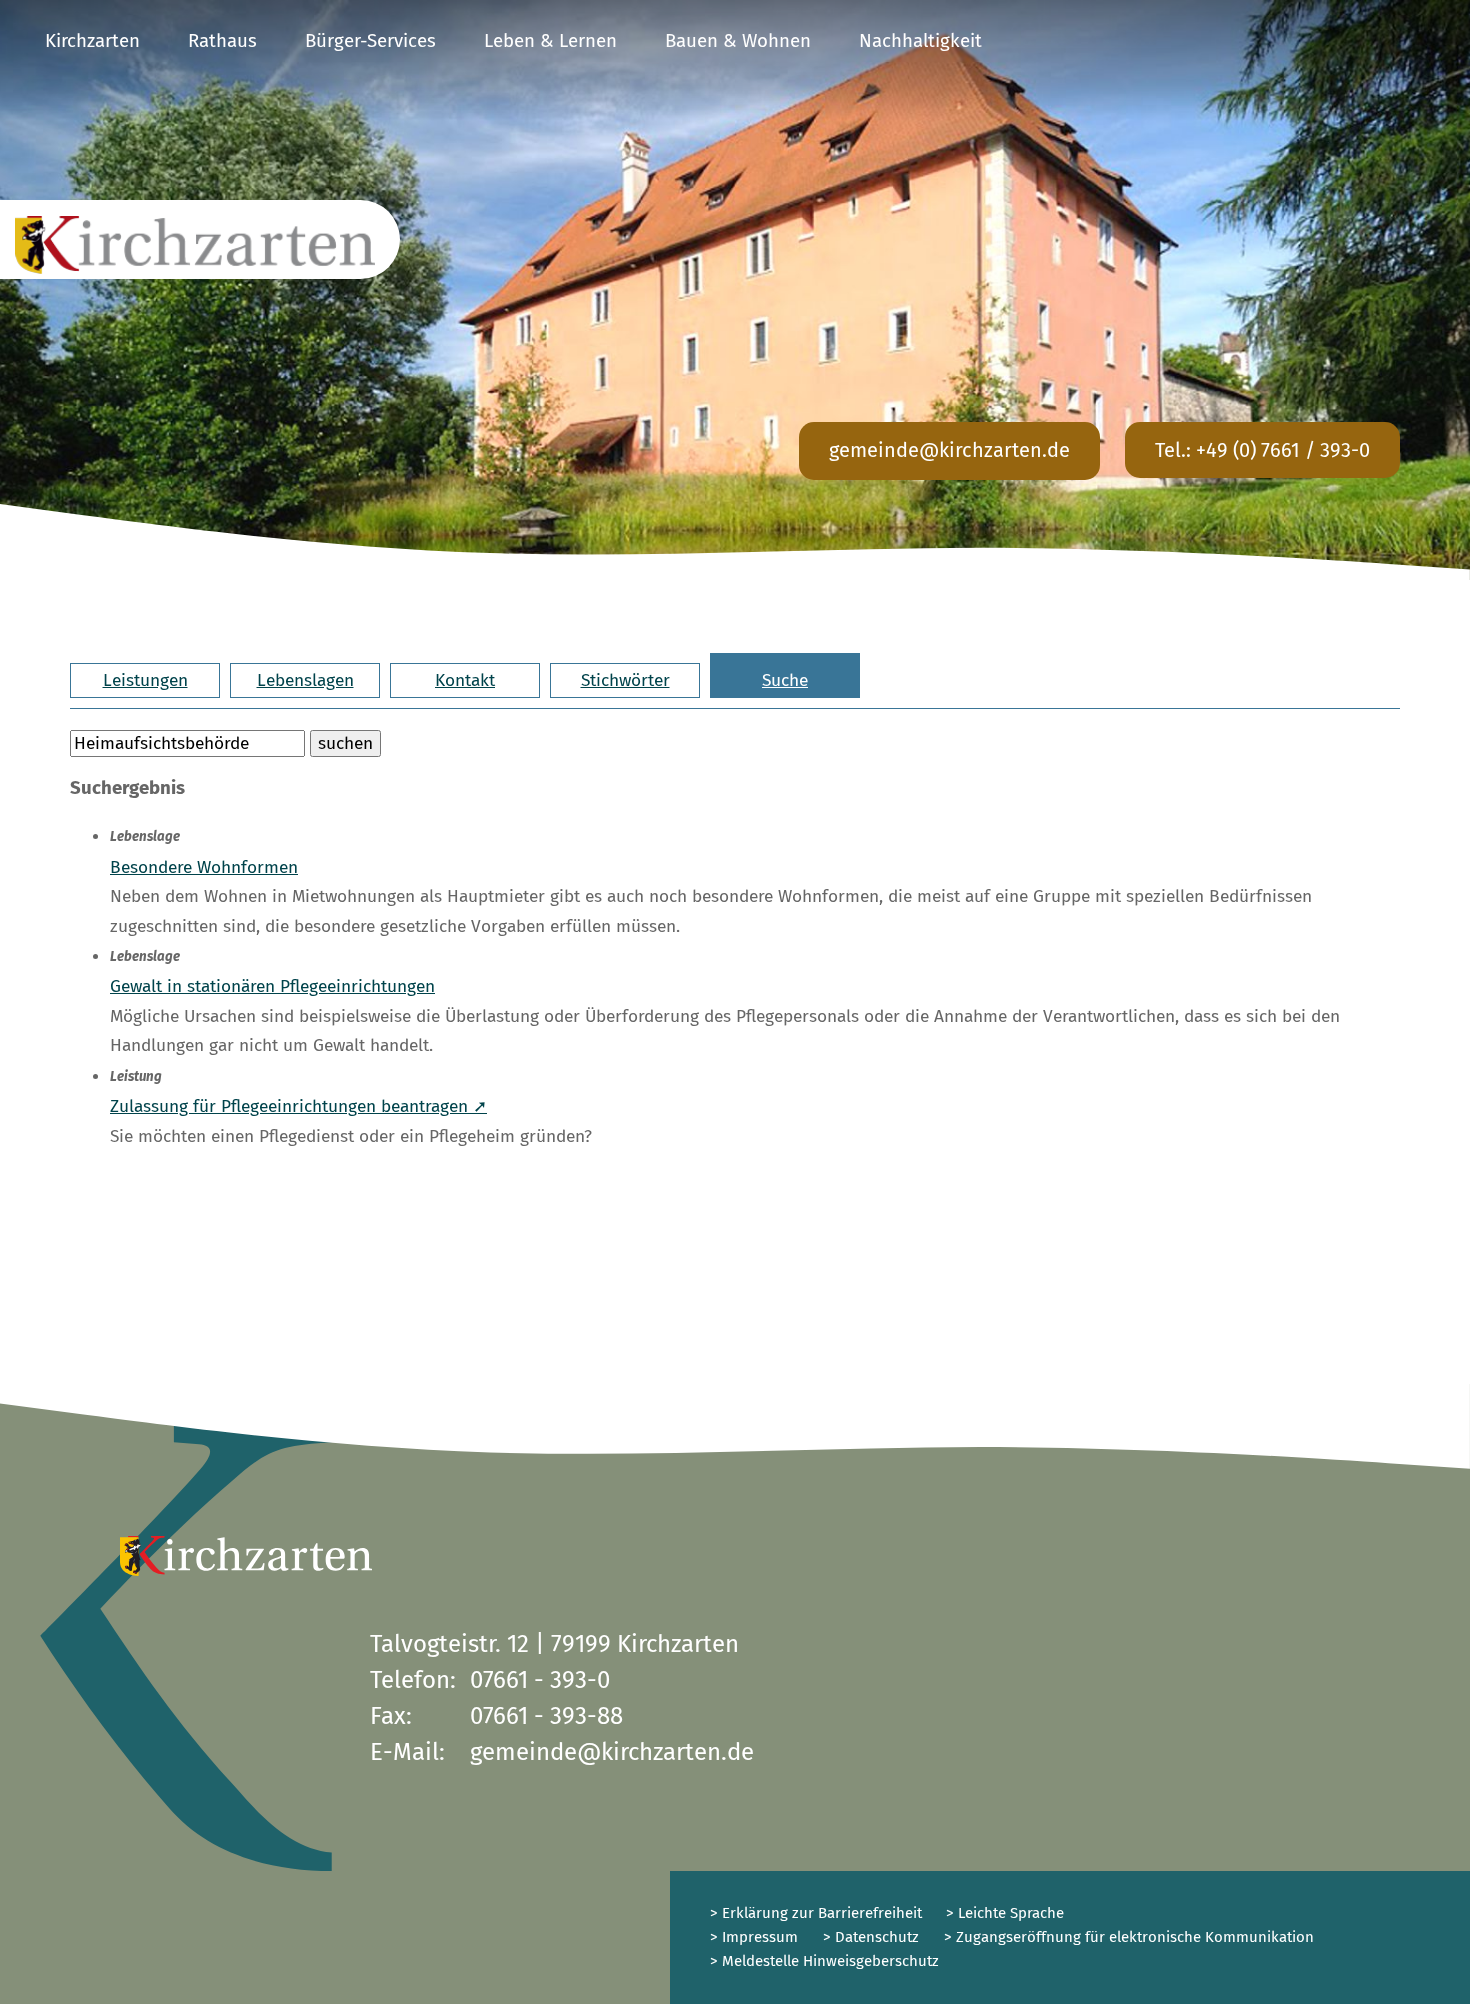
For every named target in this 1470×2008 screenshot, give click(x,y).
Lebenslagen (305, 680)
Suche (785, 680)
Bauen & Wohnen (738, 41)
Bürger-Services (370, 41)
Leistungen (145, 680)
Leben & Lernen (550, 41)
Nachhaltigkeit (920, 41)
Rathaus (222, 41)
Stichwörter (625, 680)
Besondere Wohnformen (204, 867)
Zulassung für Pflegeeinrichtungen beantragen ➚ (298, 1106)
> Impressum (754, 1937)
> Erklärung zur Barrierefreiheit (816, 1913)
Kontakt (465, 680)
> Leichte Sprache (1003, 1913)
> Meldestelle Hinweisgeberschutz (824, 1961)
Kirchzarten (92, 41)
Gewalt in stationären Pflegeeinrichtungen (272, 986)
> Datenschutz (871, 1937)
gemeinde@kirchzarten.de (949, 450)
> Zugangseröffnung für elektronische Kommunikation (1129, 1937)
